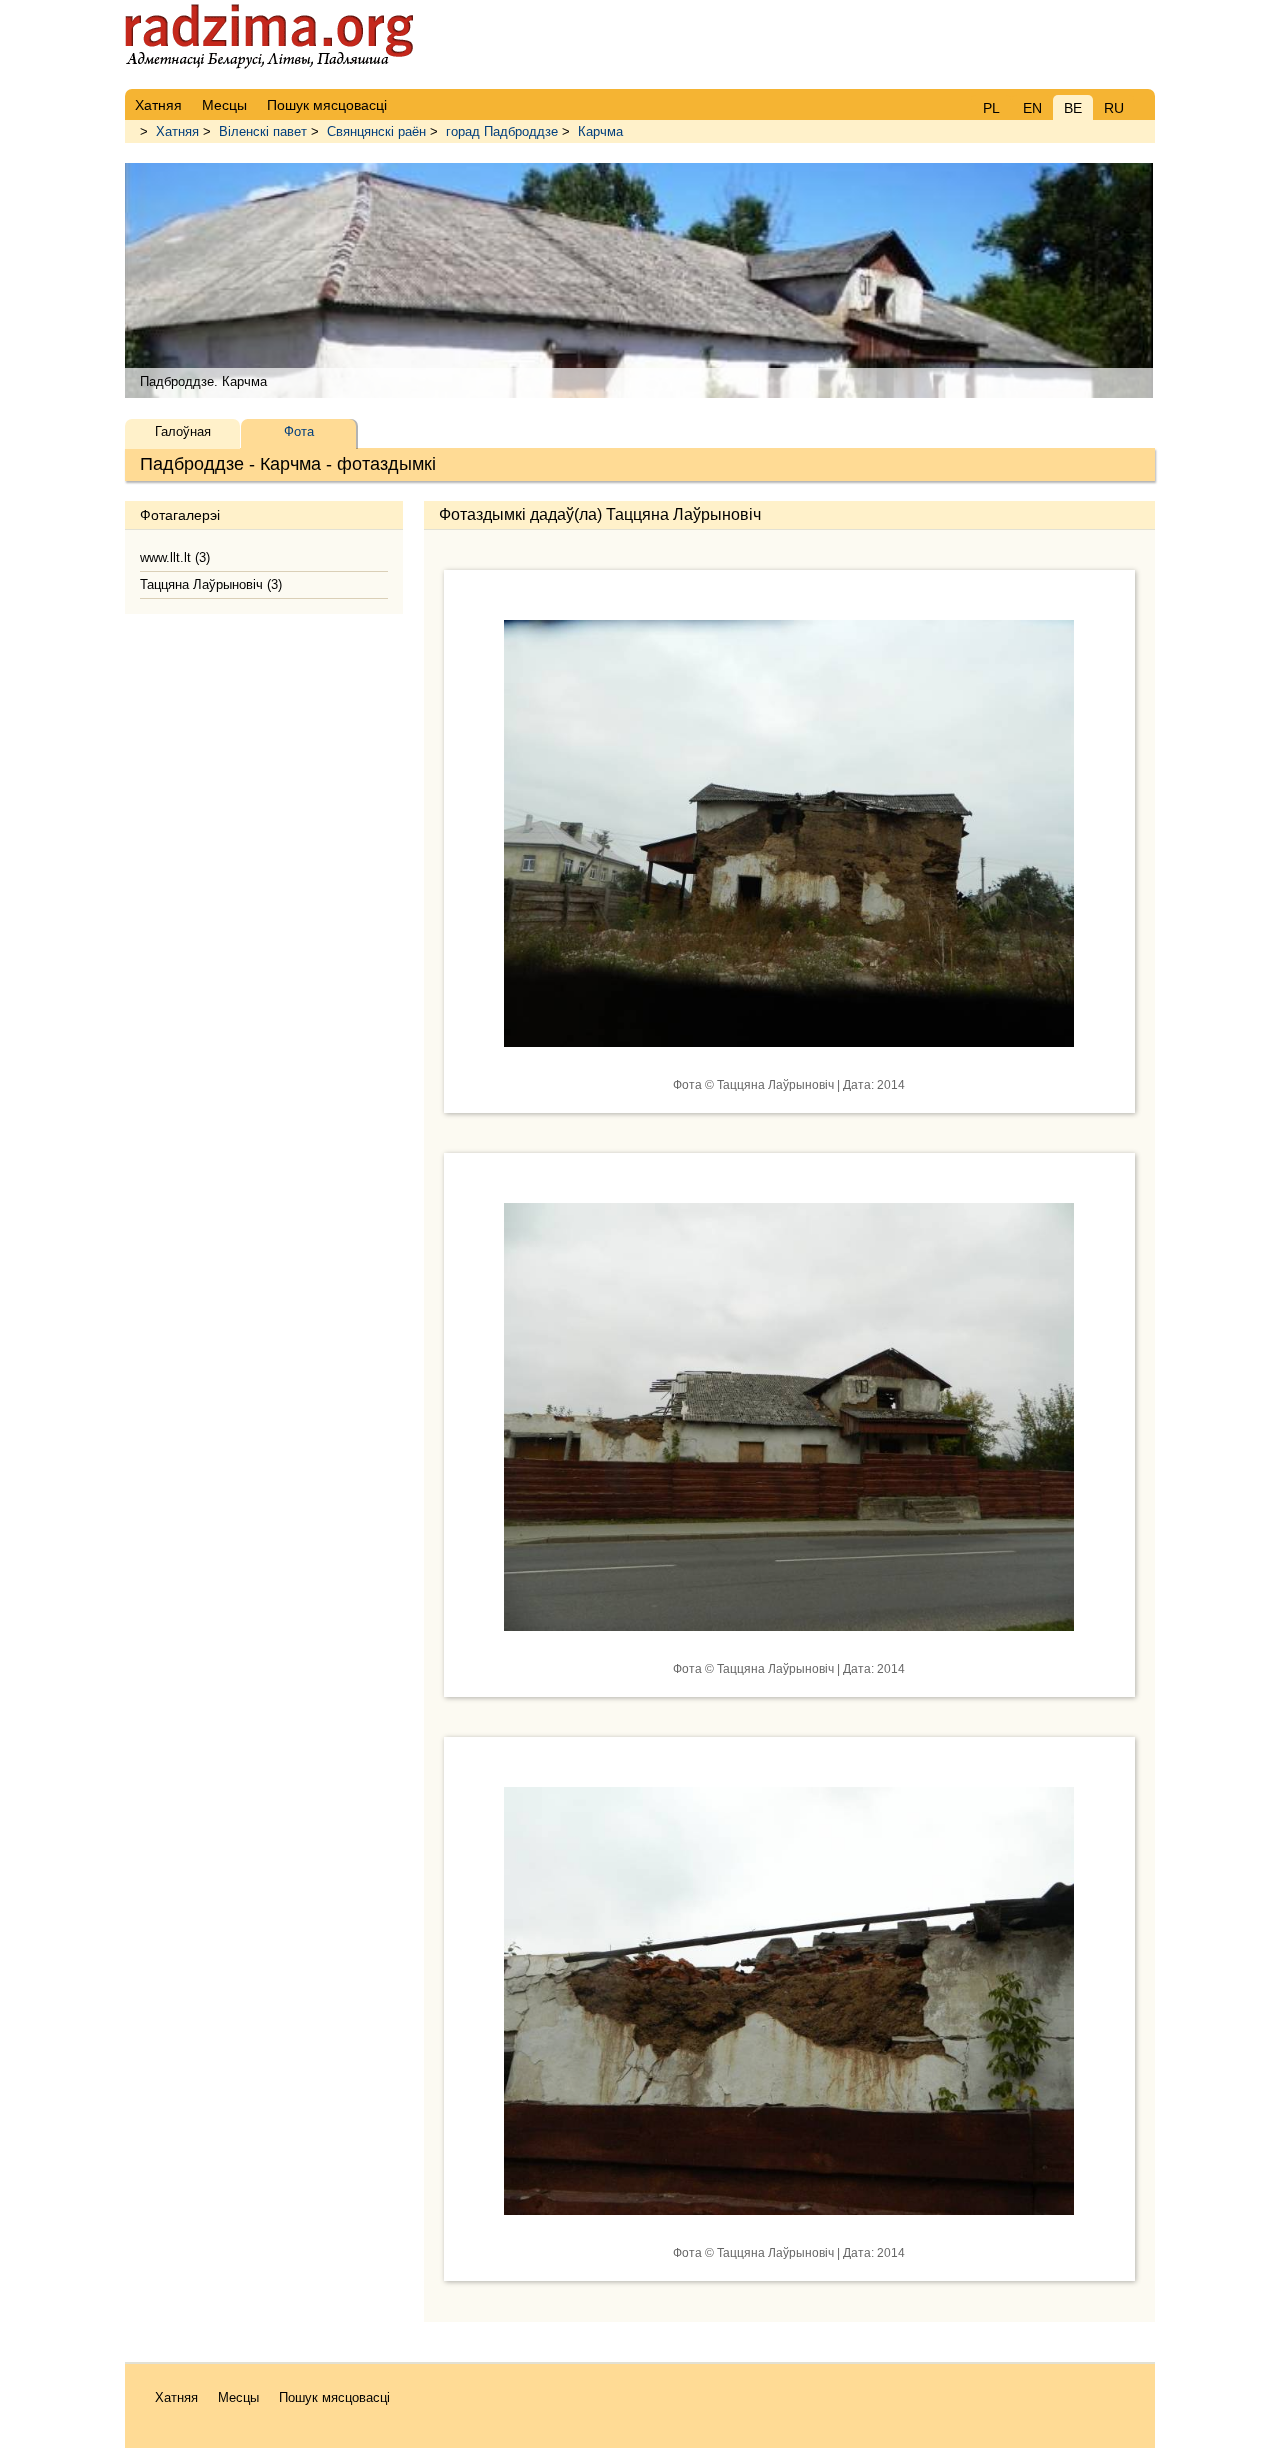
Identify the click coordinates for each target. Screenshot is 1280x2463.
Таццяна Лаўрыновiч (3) (211, 584)
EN (1032, 108)
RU (1114, 108)
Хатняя (177, 131)
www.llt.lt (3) (175, 557)
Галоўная (183, 431)
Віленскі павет (263, 131)
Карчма (600, 131)
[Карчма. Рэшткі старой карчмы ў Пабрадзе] (789, 1062)
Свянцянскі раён (376, 131)
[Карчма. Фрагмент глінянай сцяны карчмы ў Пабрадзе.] (789, 2230)
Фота (299, 431)
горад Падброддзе (502, 131)
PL (991, 108)
